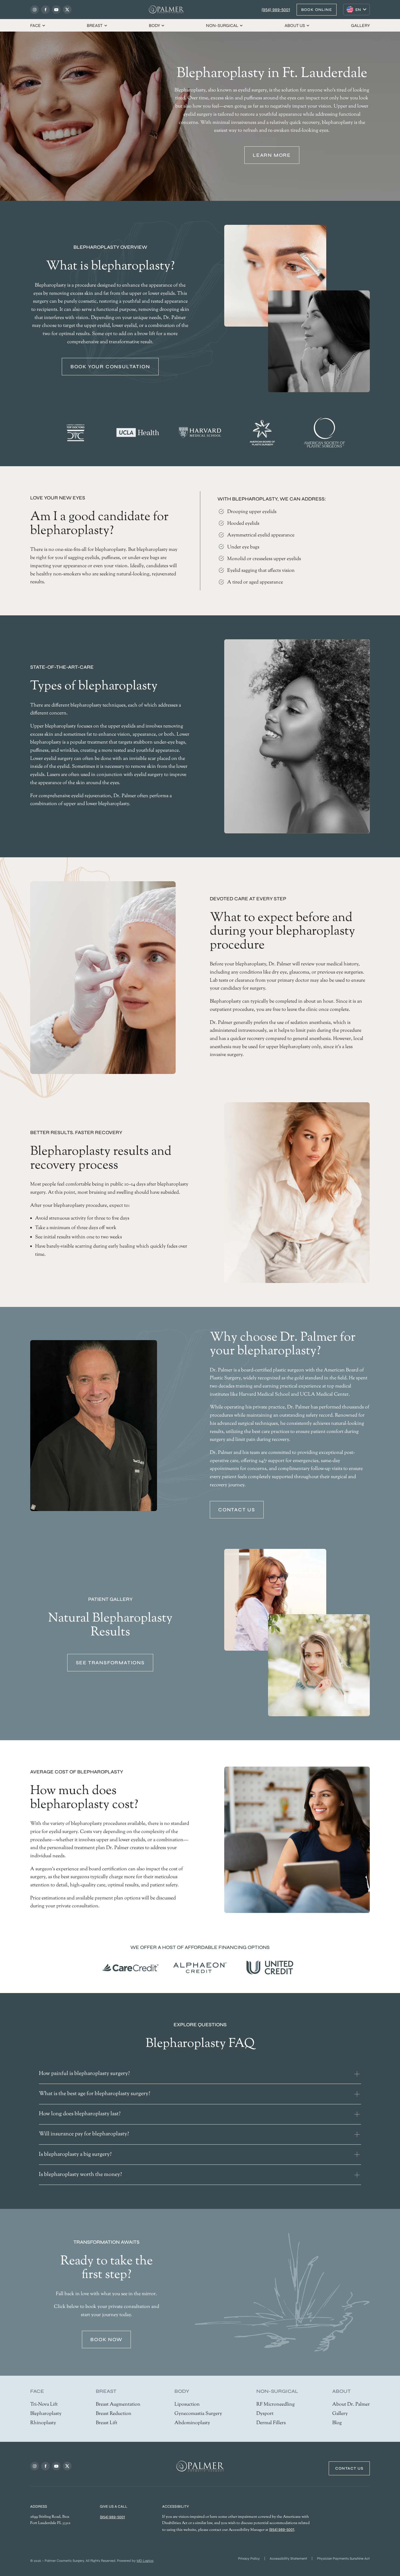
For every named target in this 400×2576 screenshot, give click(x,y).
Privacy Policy (249, 2559)
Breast (95, 25)
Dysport (265, 2414)
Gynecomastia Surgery (198, 2414)
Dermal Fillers (271, 2423)
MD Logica (145, 2561)
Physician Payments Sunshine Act (343, 2559)
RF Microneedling (276, 2405)
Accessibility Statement (288, 2559)
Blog (337, 2423)
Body (154, 25)
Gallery (360, 25)
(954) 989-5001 (276, 10)
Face (36, 25)
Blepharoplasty (46, 2414)
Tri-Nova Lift (44, 2405)
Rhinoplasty (43, 2423)
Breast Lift (107, 2423)
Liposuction (187, 2405)
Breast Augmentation (118, 2405)
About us (295, 25)
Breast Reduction (114, 2414)
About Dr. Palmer (351, 2405)
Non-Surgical (222, 25)
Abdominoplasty (192, 2423)
